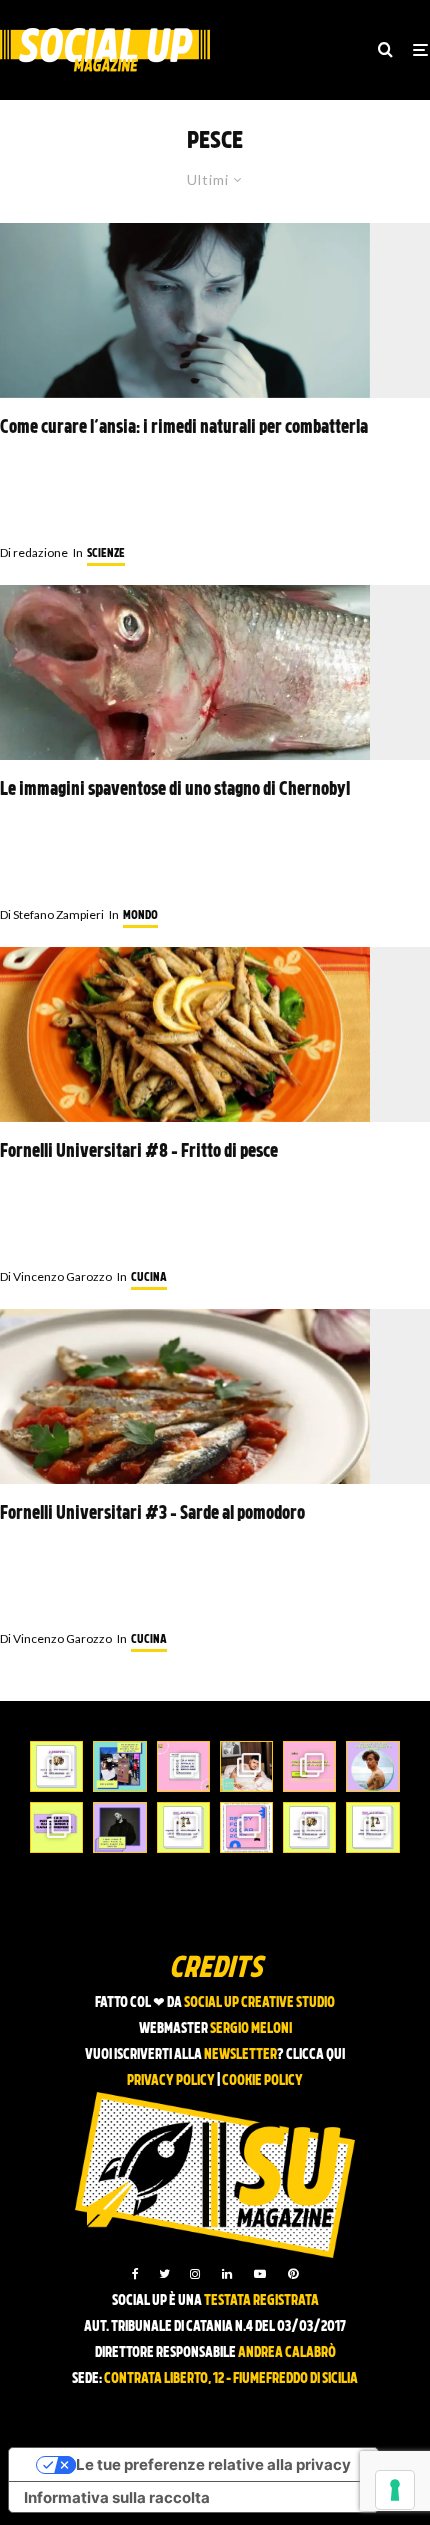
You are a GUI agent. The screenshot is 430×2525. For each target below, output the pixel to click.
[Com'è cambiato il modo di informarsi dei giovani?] (56, 1827)
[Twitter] (164, 2274)
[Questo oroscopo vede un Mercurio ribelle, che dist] (56, 1766)
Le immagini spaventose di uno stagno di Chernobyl (175, 790)
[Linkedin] (227, 2274)
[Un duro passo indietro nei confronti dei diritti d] (119, 1766)
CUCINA (149, 1278)
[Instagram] (195, 2274)
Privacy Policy (171, 2081)
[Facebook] (135, 2274)
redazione (34, 552)
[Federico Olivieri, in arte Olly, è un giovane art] (246, 1766)
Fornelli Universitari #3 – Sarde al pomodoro (152, 1514)
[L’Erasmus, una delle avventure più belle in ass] (309, 1766)
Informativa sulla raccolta (117, 2497)
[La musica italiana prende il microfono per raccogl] (183, 1766)
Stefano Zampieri (52, 914)
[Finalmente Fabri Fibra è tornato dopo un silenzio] (119, 1827)
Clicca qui (315, 2055)
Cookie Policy (262, 2081)
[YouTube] (260, 2274)
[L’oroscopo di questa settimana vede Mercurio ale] (372, 1827)
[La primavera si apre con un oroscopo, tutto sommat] (183, 1827)
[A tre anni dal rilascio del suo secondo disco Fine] (372, 1766)
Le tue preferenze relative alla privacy (213, 2464)
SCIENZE (106, 554)
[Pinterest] (293, 2274)
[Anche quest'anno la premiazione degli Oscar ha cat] (246, 1827)
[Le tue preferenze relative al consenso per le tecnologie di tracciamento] (395, 2490)
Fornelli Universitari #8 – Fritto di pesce (139, 1152)
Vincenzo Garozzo (56, 1276)
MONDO (140, 916)
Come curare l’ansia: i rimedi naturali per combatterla (184, 428)
